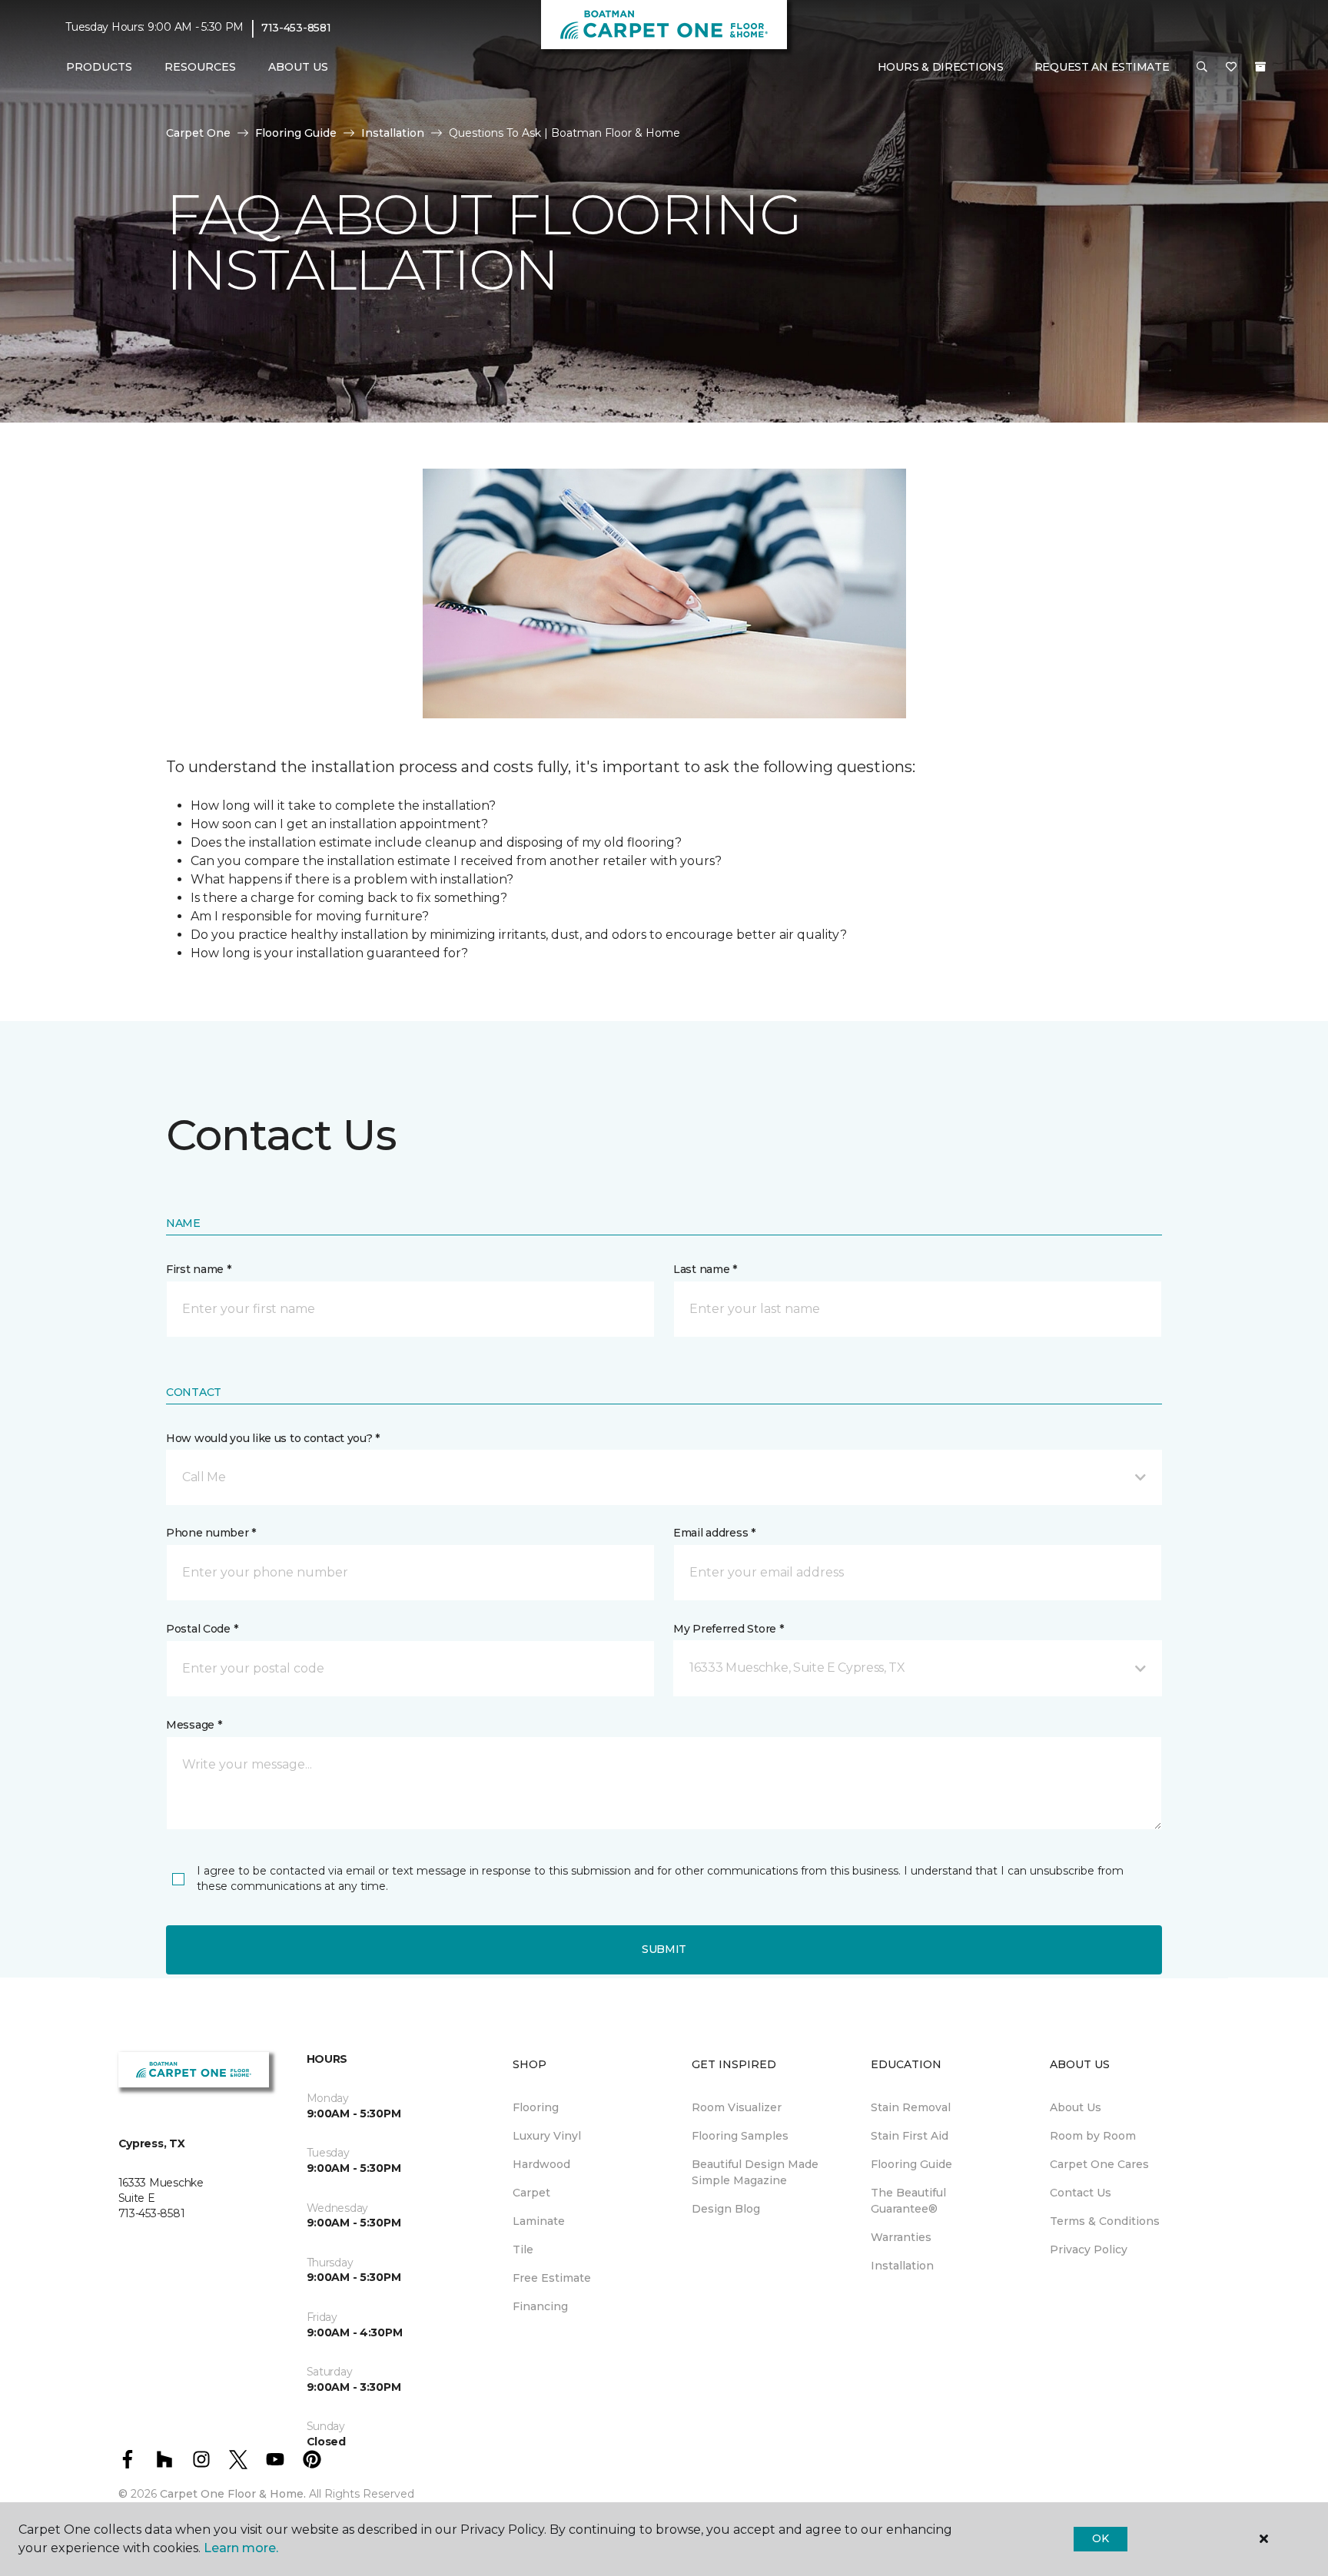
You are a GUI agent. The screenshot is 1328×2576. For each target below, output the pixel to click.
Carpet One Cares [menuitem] (1099, 2164)
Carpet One (198, 133)
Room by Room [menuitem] (1093, 2136)
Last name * (705, 1269)
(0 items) (1260, 67)
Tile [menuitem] (523, 2249)
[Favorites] (1231, 68)
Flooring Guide (296, 133)
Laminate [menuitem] (539, 2221)
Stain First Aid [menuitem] (910, 2136)
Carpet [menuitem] (531, 2193)
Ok (1100, 2538)
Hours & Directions (941, 67)
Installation (393, 133)
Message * (194, 1725)
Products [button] (99, 67)
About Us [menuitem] (1076, 2107)
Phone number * (211, 1533)
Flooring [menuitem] (536, 2107)
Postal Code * (202, 1629)
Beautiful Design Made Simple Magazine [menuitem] (755, 2172)
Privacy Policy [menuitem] (1089, 2249)
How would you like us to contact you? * (273, 1438)
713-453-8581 (296, 28)
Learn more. (241, 2548)
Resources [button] (200, 67)
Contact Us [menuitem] (1081, 2193)
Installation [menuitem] (902, 2266)
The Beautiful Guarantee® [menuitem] (908, 2201)
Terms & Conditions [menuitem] (1105, 2221)
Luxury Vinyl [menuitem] (547, 2136)
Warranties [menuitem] (901, 2237)
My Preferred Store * (728, 1629)
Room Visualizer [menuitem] (737, 2107)
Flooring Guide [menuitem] (911, 2164)
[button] (1202, 68)
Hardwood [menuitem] (541, 2164)
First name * (199, 1269)
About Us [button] (298, 67)
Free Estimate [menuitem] (552, 2278)
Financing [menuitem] (540, 2306)
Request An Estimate (1102, 67)
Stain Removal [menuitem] (911, 2107)
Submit (664, 1949)
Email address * (714, 1533)
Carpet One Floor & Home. (233, 2494)
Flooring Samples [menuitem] (740, 2136)
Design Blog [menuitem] (726, 2209)
